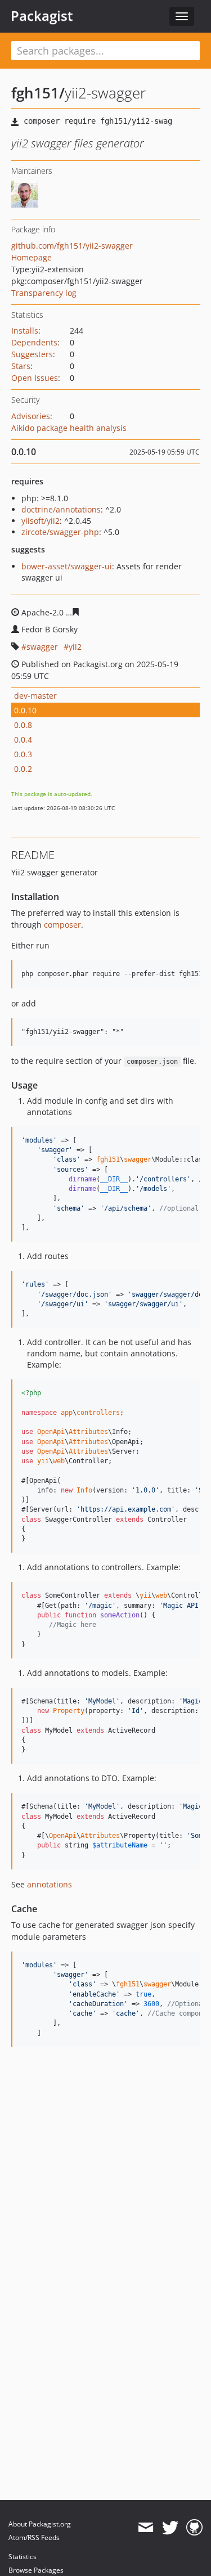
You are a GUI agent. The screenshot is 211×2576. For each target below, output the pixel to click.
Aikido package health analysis (69, 428)
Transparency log (44, 293)
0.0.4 (23, 739)
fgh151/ (38, 93)
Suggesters (32, 354)
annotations (50, 1884)
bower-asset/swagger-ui (67, 566)
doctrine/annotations (61, 509)
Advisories (31, 416)
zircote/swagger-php (60, 532)
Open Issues (35, 378)
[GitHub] (194, 2528)
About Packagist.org (40, 2524)
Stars (21, 366)
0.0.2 (23, 769)
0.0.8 (23, 725)
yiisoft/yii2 (41, 521)
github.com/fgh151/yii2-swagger (72, 246)
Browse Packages (36, 2570)
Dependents (34, 342)
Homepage (32, 257)
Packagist (42, 16)
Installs (25, 331)
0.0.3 (23, 754)
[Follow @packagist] (170, 2528)
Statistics (23, 2557)
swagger (42, 647)
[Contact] (145, 2528)
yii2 (75, 647)
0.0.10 (25, 710)
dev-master (35, 696)
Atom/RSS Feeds (34, 2537)
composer (62, 925)
